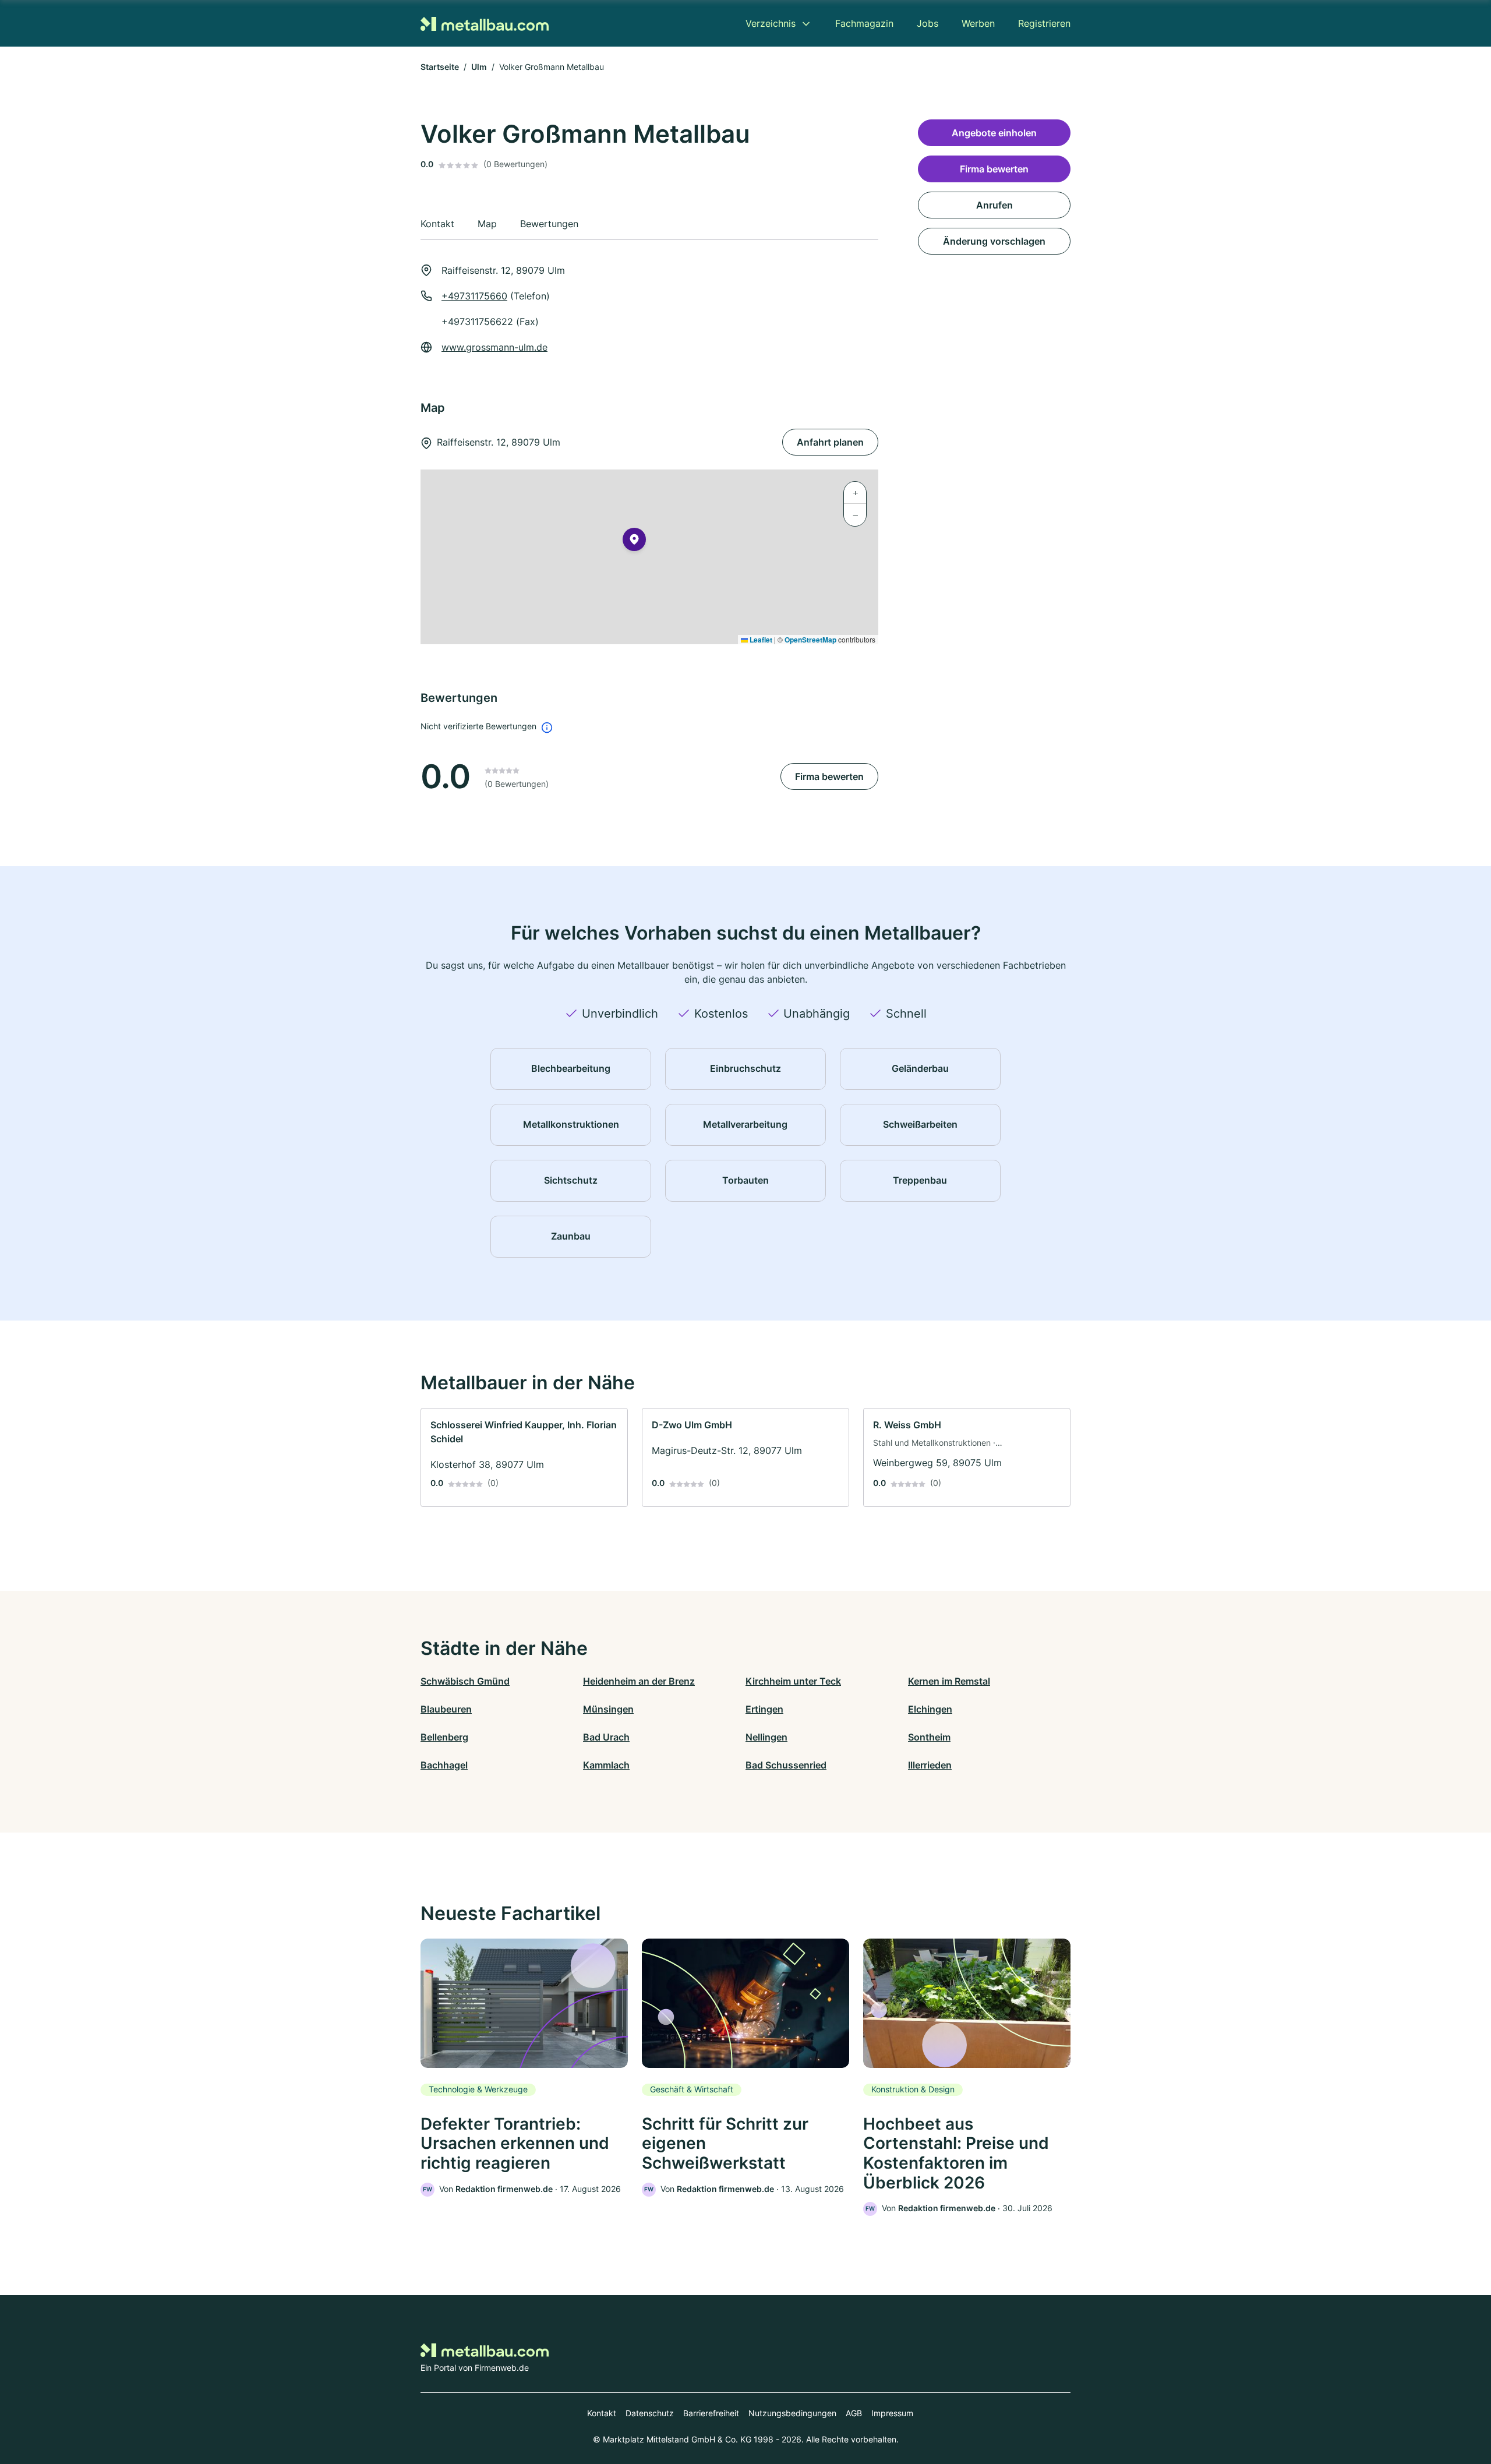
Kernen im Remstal (949, 1681)
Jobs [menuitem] (928, 23)
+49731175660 (474, 296)
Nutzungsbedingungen (792, 2413)
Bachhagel (444, 1765)
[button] (634, 542)
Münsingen (608, 1709)
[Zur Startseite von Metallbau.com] (485, 23)
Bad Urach (606, 1737)
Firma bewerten (829, 776)
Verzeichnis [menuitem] (771, 23)
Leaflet (760, 640)
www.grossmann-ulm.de (494, 347)
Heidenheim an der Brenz (639, 1681)
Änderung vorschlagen (994, 241)
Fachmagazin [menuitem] (864, 23)
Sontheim (929, 1737)
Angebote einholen (994, 133)
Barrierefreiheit (711, 2413)
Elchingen (930, 1709)
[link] (524, 1457)
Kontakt (602, 2413)
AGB (854, 2413)
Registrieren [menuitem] (1044, 23)
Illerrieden (930, 1765)
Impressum (892, 2413)
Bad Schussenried (786, 1765)
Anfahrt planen (830, 442)
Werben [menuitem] (978, 23)
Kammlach (606, 1765)
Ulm (479, 67)
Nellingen (766, 1737)
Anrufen (994, 205)
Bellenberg (444, 1737)
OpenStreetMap (810, 640)
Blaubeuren (446, 1709)
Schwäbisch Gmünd (465, 1681)
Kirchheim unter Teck (793, 1681)
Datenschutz (650, 2413)
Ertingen (764, 1709)
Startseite (440, 67)
